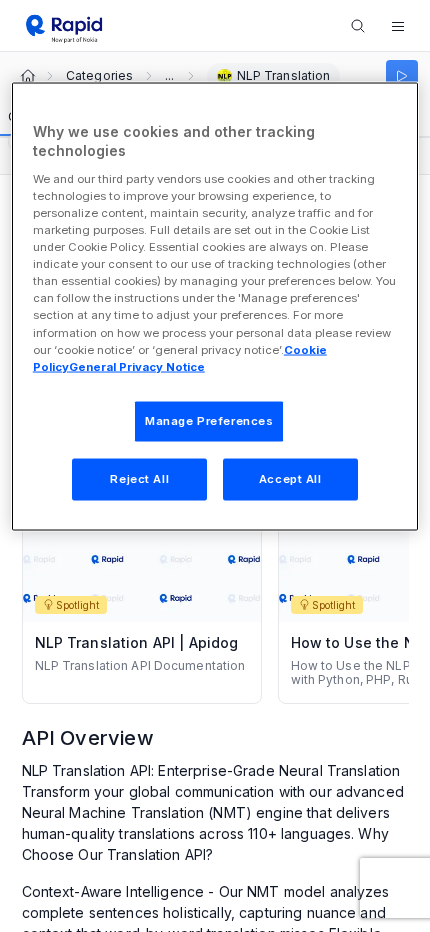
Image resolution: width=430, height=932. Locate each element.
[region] (215, 306)
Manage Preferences (209, 420)
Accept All (290, 478)
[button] (398, 26)
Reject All (139, 478)
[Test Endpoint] (402, 76)
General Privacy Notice (137, 366)
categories (99, 76)
